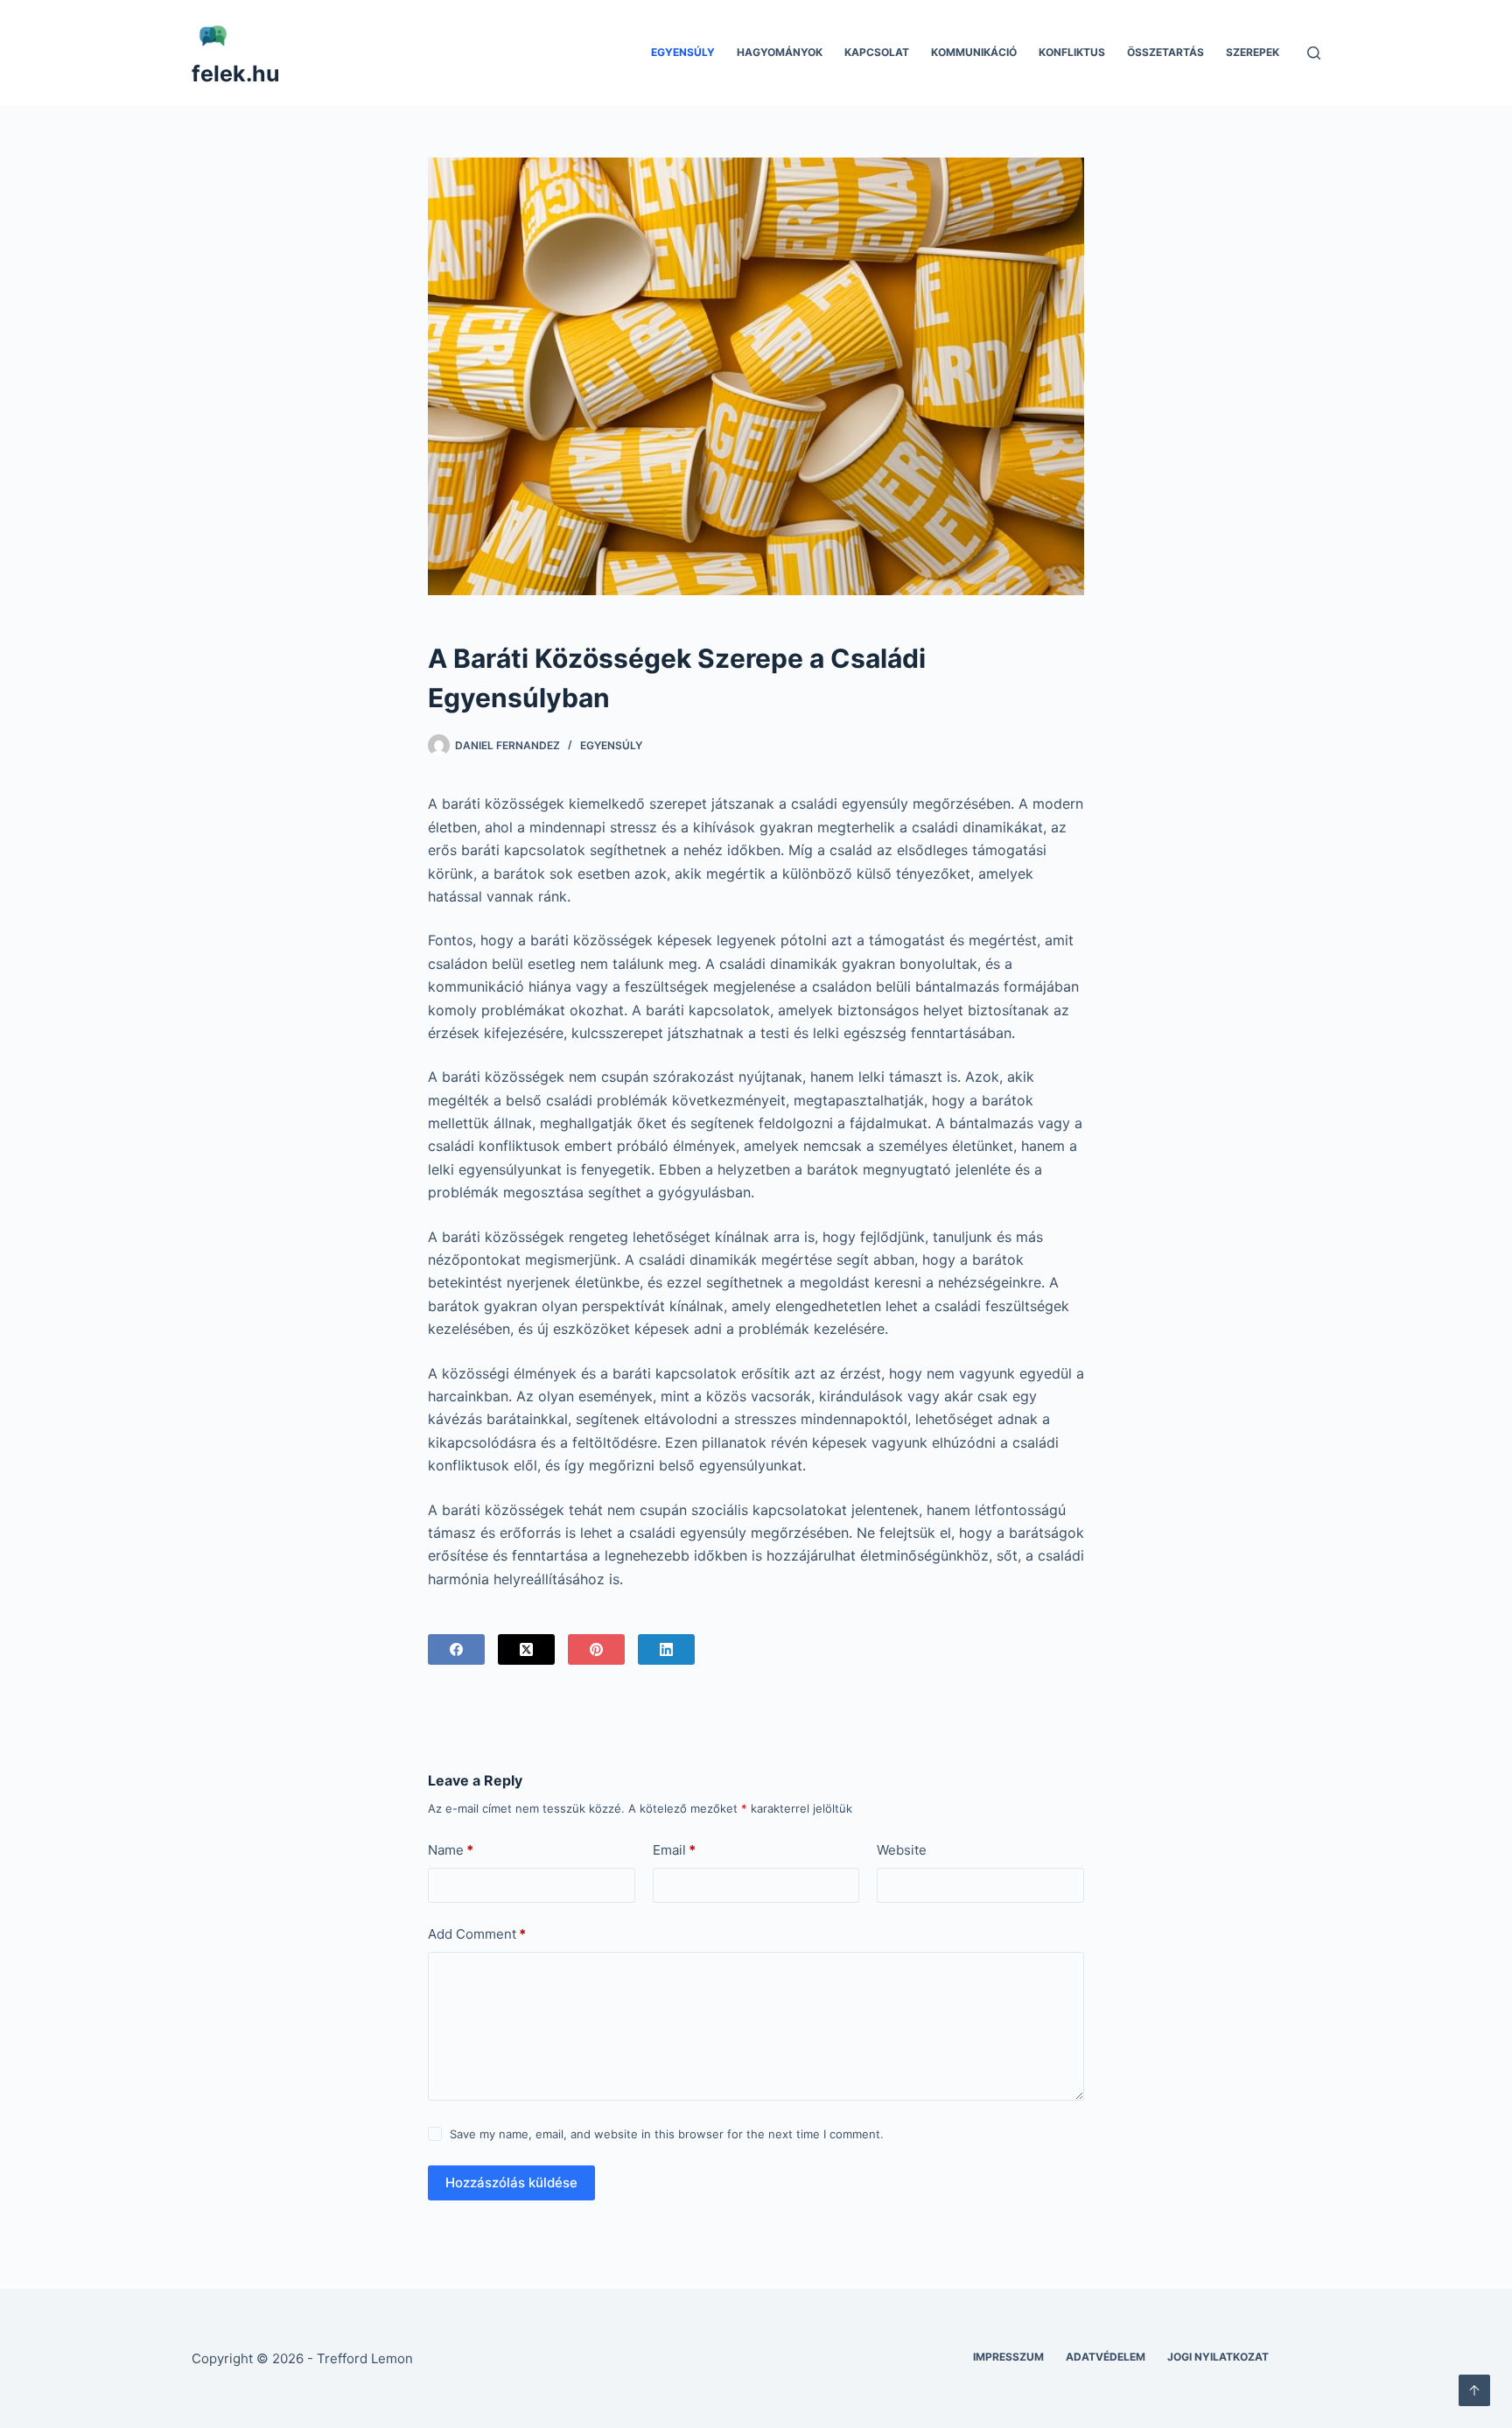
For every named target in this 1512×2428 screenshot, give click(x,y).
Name (451, 1850)
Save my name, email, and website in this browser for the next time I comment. (667, 2134)
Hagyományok (780, 52)
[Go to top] (1474, 2390)
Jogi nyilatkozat (1218, 2357)
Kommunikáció (974, 52)
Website (902, 1850)
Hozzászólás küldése (511, 2182)
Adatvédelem (1106, 2357)
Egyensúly (683, 52)
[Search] (1314, 53)
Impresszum (1008, 2357)
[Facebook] (456, 1649)
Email (674, 1850)
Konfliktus (1072, 52)
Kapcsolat (877, 52)
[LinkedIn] (666, 1649)
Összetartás (1165, 52)
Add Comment (477, 1934)
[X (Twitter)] (526, 1649)
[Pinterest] (596, 1649)
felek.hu (236, 74)
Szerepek (1253, 52)
